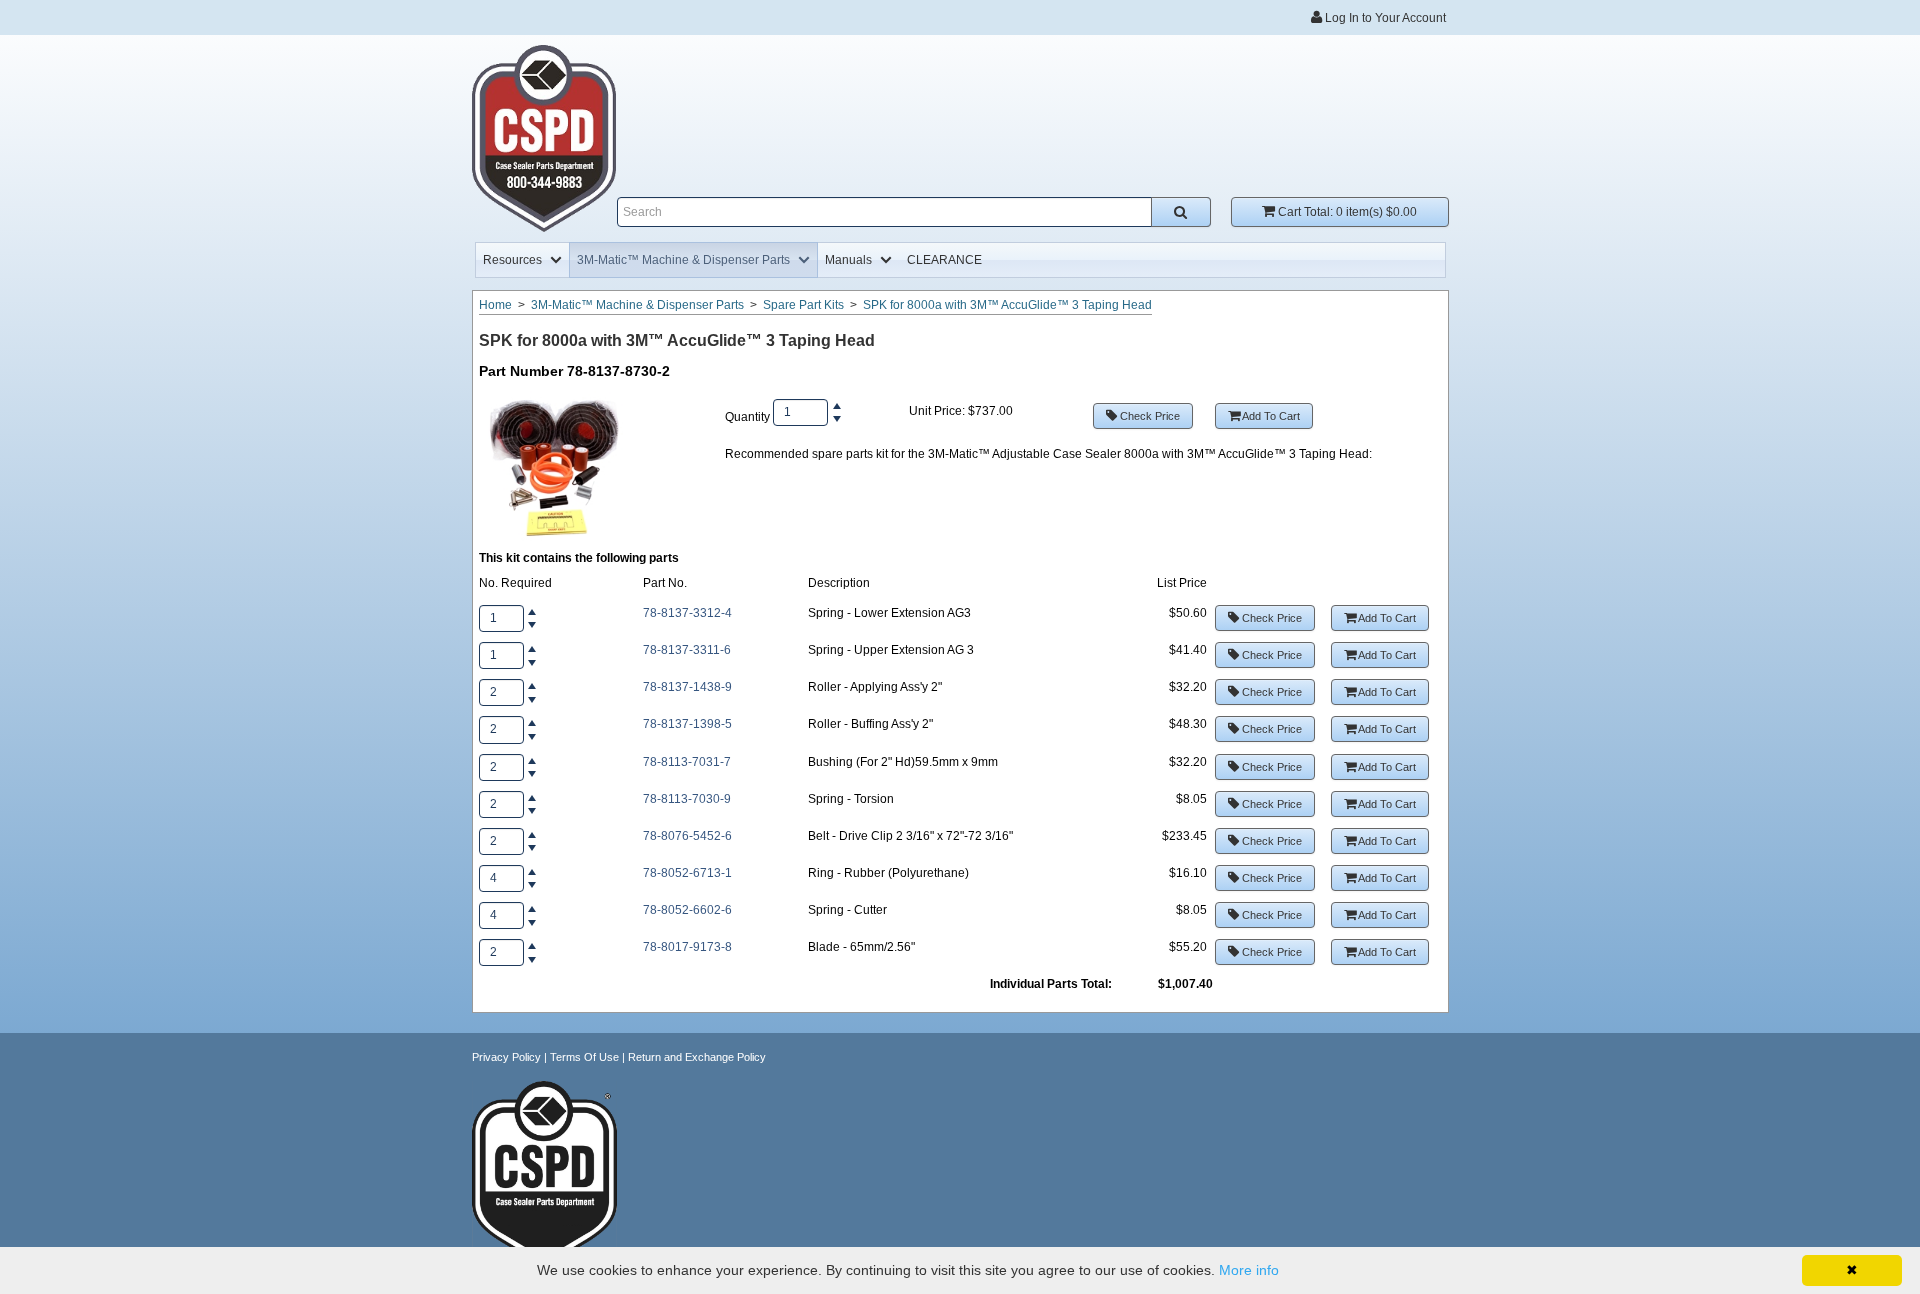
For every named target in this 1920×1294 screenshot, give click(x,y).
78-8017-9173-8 (687, 947)
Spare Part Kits (803, 305)
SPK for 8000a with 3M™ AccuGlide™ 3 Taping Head (1007, 305)
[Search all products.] (1181, 212)
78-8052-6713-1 (687, 873)
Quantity (747, 417)
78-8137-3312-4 (687, 613)
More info (1249, 1270)
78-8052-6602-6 (687, 910)
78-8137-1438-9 (687, 687)
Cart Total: (1346, 212)
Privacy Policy (506, 1057)
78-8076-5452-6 (687, 836)
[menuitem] (522, 260)
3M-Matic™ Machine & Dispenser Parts (637, 305)
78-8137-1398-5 (687, 724)
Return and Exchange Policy (697, 1057)
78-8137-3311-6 (687, 650)
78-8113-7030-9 (687, 799)
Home (495, 305)
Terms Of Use (584, 1057)
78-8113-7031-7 (687, 762)
